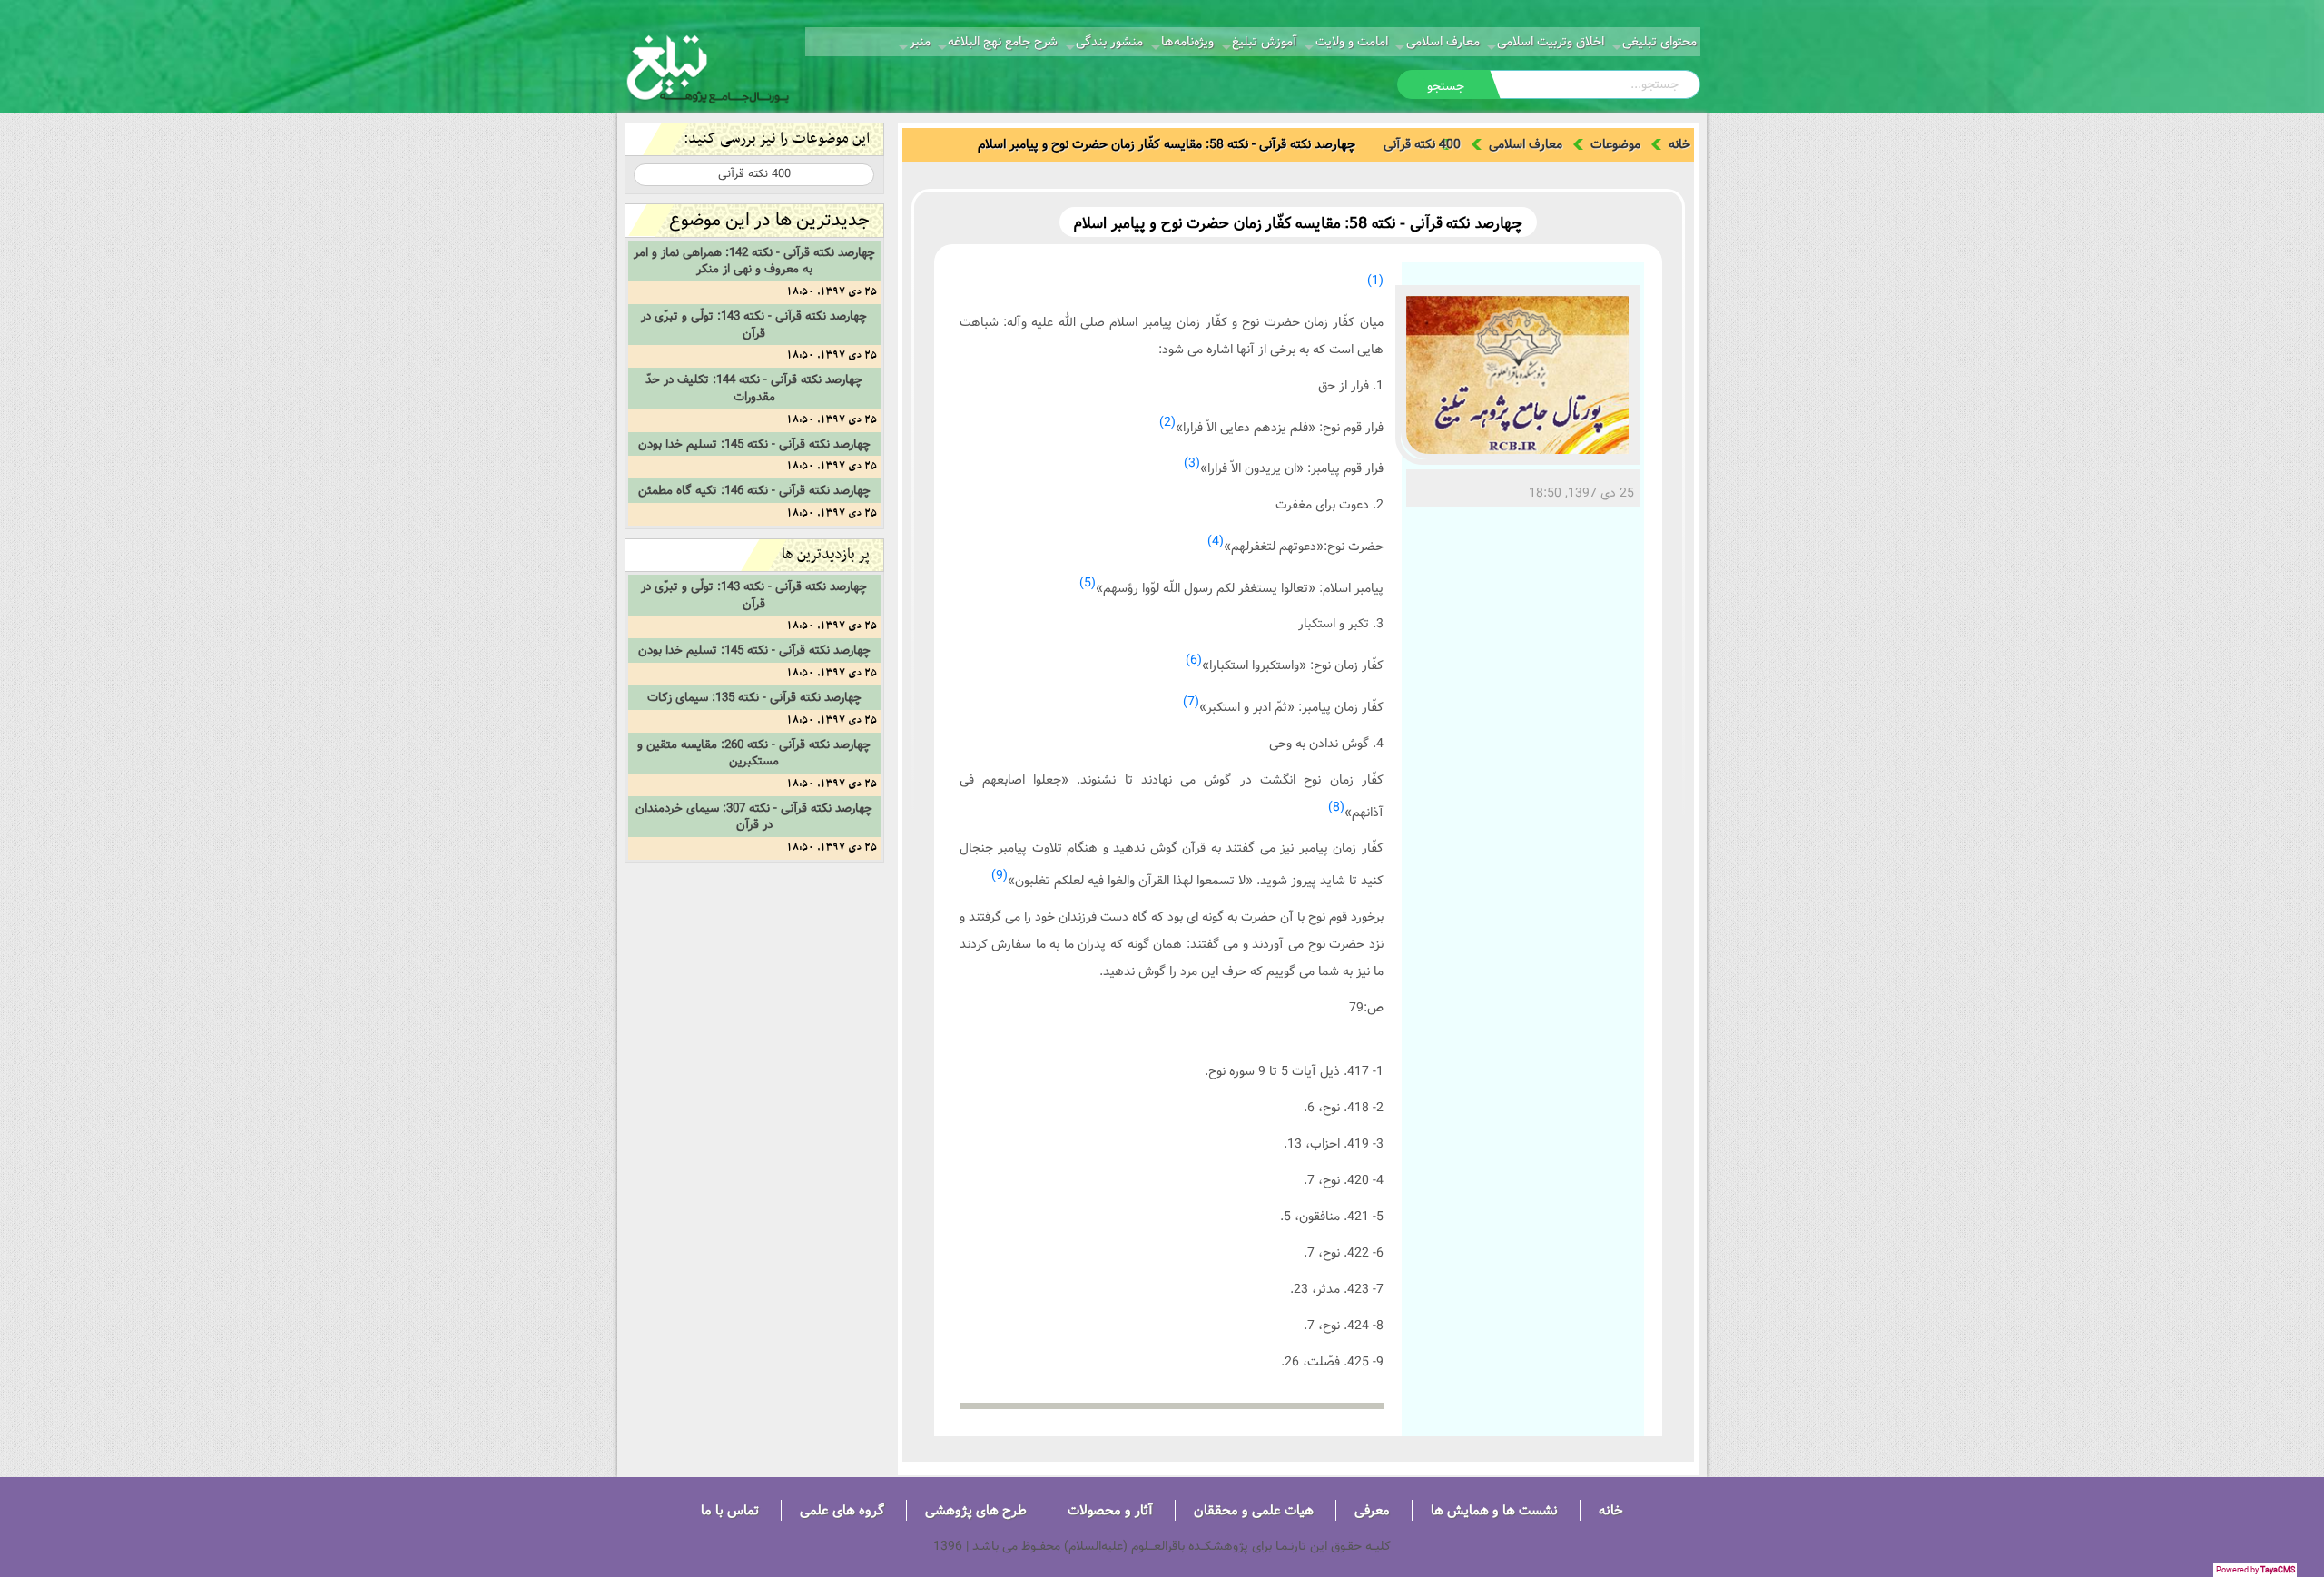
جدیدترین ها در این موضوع (769, 220)
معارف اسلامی (1443, 42)
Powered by (2255, 1570)
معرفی (1372, 1510)
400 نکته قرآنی (1422, 144)
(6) (1194, 660)
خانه (1679, 144)
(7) (1191, 702)
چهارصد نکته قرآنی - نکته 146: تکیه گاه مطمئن (754, 490)
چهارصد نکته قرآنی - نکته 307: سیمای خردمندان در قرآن (754, 817)
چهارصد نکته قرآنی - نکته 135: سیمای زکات (754, 697)
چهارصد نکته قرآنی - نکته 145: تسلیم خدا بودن (754, 444)
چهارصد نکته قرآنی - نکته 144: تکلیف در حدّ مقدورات (754, 388)
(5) (1088, 583)
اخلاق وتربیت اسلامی (1551, 42)
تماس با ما (730, 1510)
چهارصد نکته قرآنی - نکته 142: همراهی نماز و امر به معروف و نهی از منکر (754, 261)
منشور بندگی (1109, 42)
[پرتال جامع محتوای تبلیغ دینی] (708, 67)
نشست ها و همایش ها (1494, 1510)
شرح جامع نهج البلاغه (1003, 42)
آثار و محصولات (1110, 1510)
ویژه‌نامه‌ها (1187, 42)
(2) (1167, 422)
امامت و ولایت (1352, 42)
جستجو (1446, 86)
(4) (1216, 541)
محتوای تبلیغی (1659, 42)
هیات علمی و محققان (1254, 1510)
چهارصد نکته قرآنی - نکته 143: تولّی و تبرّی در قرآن (754, 325)
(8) (1336, 807)
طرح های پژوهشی (976, 1510)
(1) (1375, 281)
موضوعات (1615, 144)
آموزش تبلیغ (1265, 42)
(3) (1192, 463)
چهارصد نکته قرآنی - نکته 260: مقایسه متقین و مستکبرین (754, 753)
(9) (1000, 875)
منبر (920, 42)
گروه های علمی (842, 1510)
